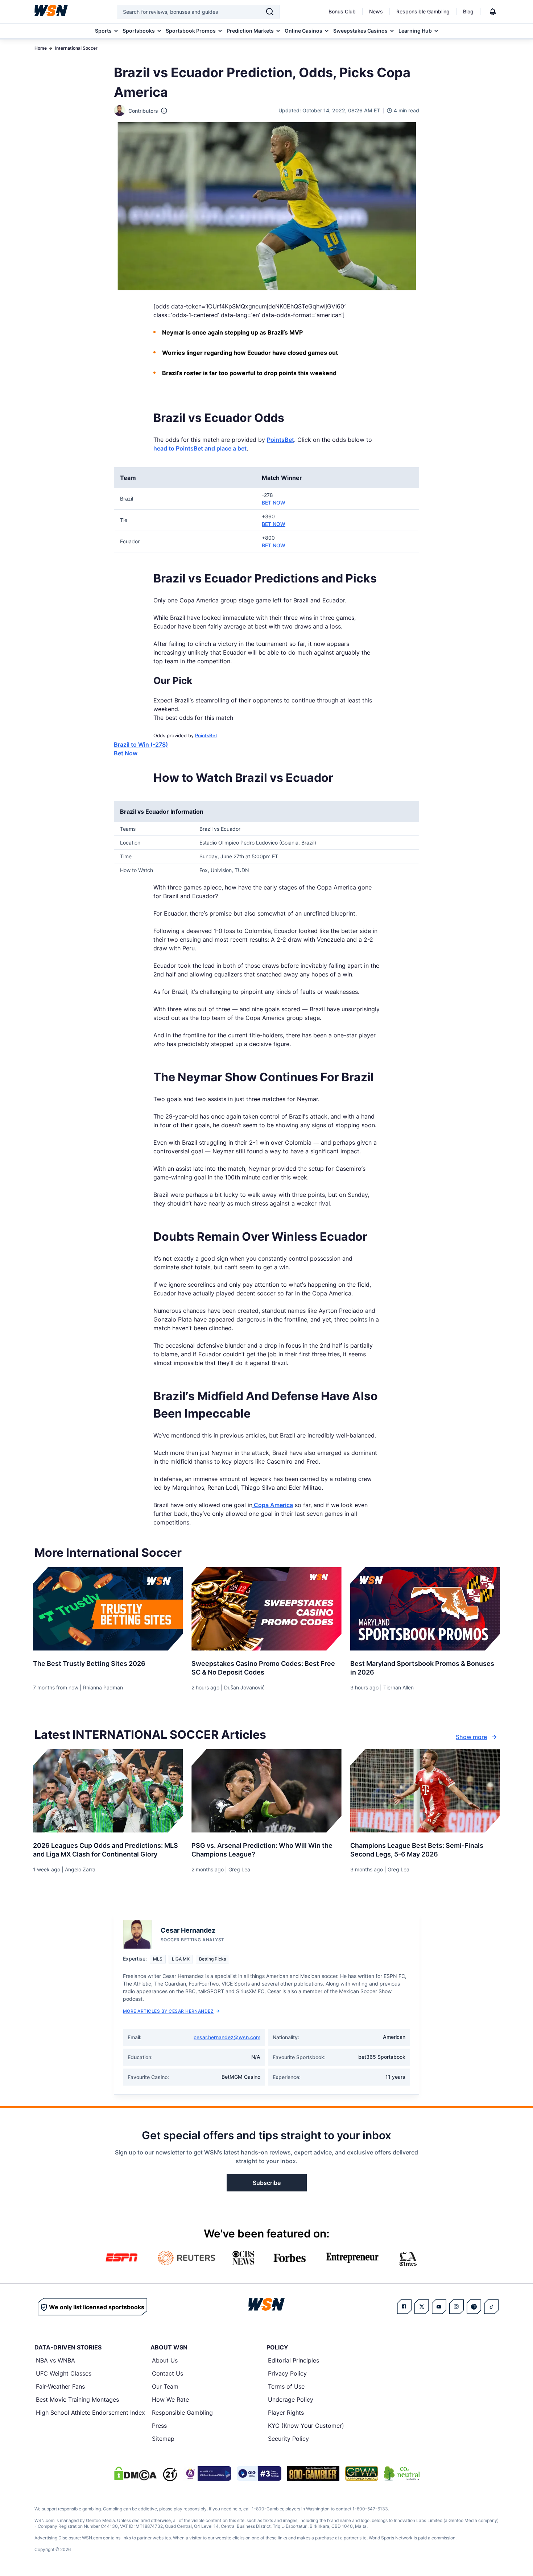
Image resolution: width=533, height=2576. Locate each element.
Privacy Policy (287, 2373)
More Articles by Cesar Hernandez (168, 2011)
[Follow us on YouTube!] (439, 2307)
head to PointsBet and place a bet (200, 448)
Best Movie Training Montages (77, 2399)
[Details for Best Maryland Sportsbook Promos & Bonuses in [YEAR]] (425, 1609)
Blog (468, 11)
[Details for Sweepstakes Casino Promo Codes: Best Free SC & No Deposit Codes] (266, 1609)
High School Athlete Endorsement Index (90, 2413)
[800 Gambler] (313, 2473)
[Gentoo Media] (259, 2473)
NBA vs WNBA (55, 2360)
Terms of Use (286, 2386)
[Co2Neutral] (402, 2473)
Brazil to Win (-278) (141, 744)
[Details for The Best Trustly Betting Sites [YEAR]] (108, 1609)
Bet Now (126, 753)
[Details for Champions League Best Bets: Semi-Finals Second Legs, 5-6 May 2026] (425, 1791)
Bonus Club (342, 11)
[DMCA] (135, 2473)
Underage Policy (291, 2399)
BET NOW (274, 503)
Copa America (273, 1505)
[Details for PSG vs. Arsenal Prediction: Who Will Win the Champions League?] (266, 1791)
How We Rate (170, 2399)
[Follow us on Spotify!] (474, 2307)
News (376, 11)
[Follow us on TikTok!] (491, 2307)
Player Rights (286, 2413)
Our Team (165, 2386)
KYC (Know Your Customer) (306, 2426)
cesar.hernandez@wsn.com (227, 2037)
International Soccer (76, 48)
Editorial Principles (294, 2360)
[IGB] (207, 2473)
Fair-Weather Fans (60, 2386)
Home (41, 48)
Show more (471, 1737)
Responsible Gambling (423, 11)
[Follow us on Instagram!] (456, 2307)
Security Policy (288, 2439)
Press (159, 2426)
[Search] (270, 12)
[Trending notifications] (493, 12)
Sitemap (163, 2439)
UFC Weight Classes (64, 2373)
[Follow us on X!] (422, 2307)
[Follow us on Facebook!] (404, 2307)
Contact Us (168, 2373)
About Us (165, 2360)
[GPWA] (362, 2473)
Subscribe (267, 2183)
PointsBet (280, 440)
